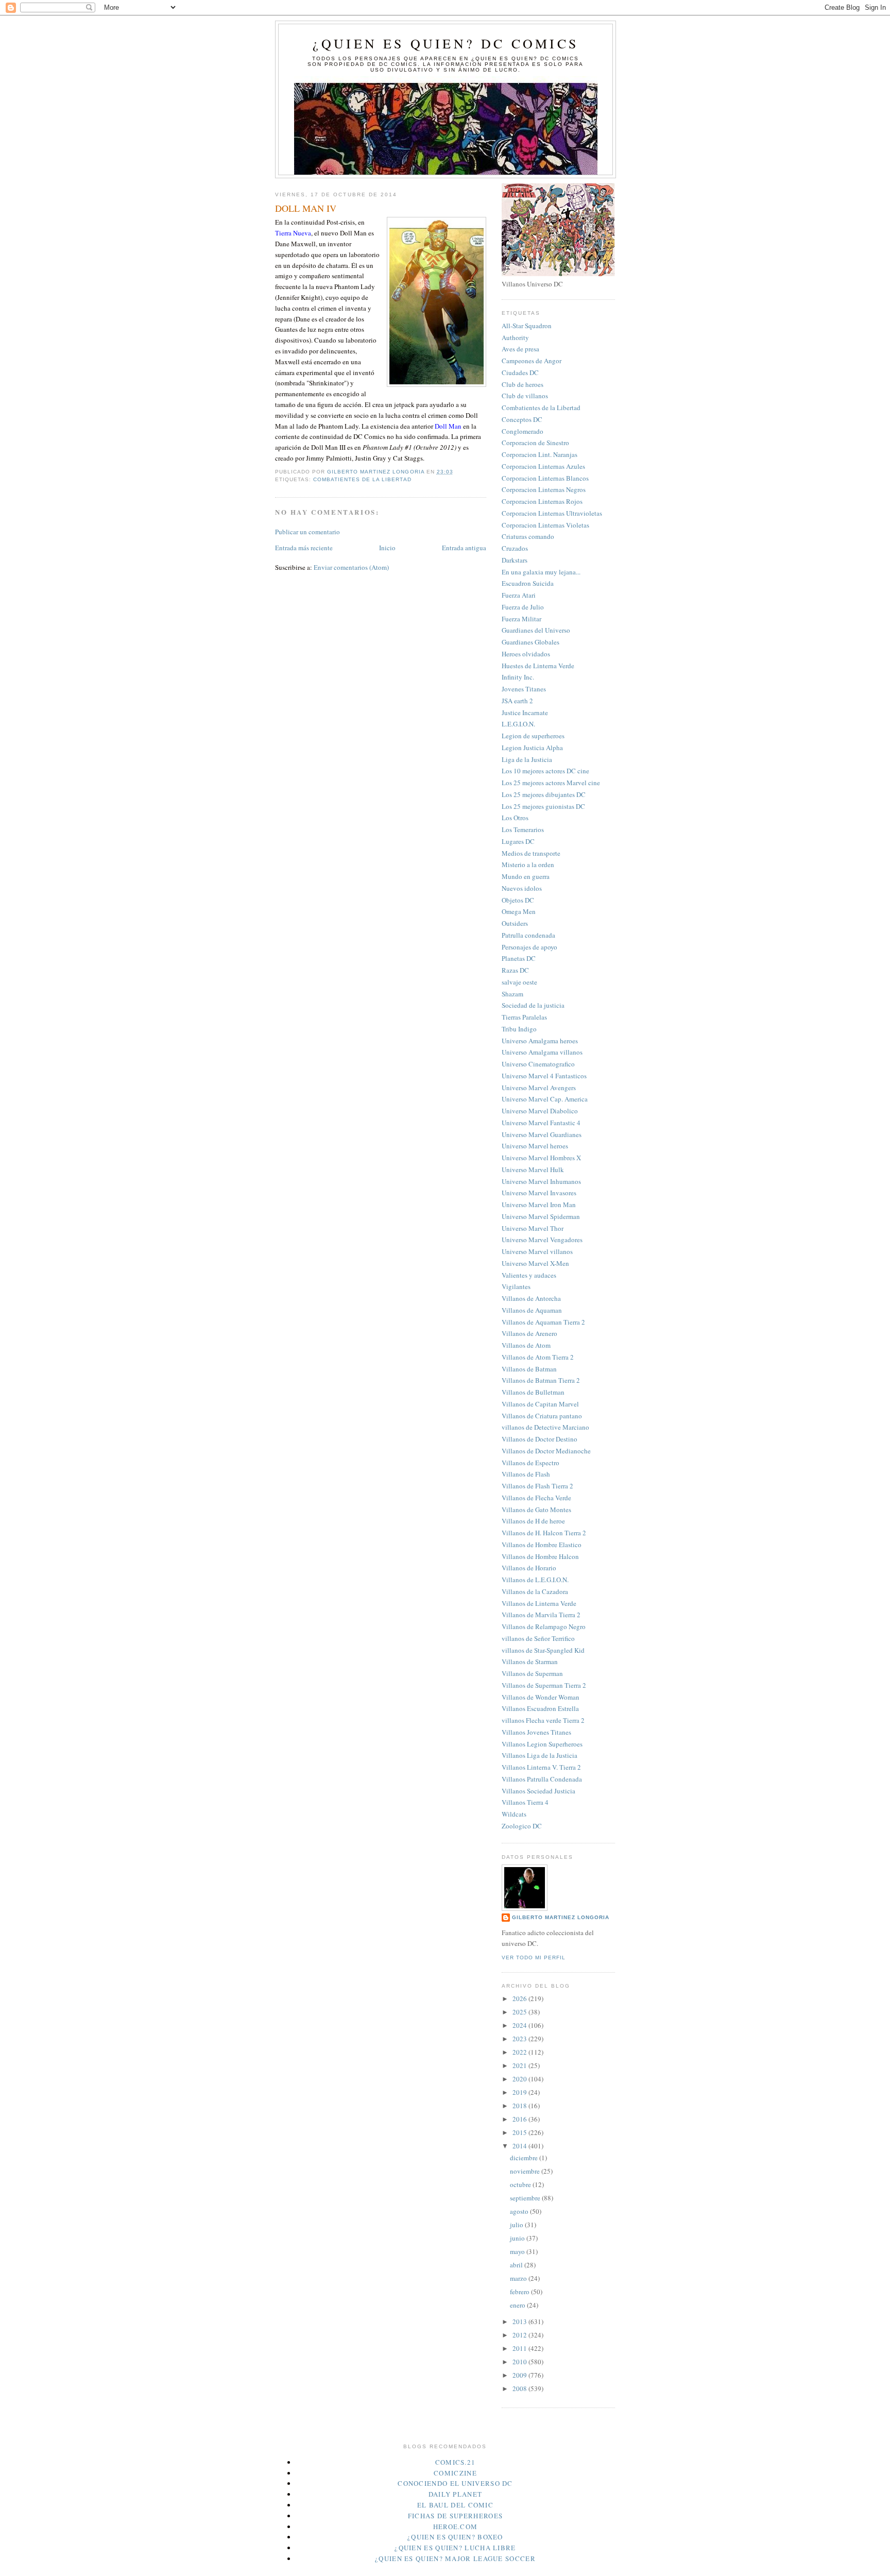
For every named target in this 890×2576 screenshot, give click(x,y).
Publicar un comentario (307, 532)
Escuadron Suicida (528, 583)
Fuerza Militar (521, 619)
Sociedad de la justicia (533, 1005)
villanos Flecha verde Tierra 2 (543, 1720)
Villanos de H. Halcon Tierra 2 (544, 1533)
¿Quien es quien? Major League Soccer (455, 2558)
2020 (520, 2079)
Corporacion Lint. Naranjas (540, 454)
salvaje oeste (519, 982)
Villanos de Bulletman (533, 1392)
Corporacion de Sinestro (535, 443)
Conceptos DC (522, 419)
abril (517, 2265)
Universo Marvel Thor (533, 1228)
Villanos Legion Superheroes (542, 1744)
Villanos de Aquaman (532, 1310)
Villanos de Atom (526, 1345)
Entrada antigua (464, 548)
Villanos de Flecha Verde (536, 1498)
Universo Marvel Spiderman (541, 1216)
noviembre (526, 2171)
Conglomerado (523, 431)
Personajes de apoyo (529, 947)
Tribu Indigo (519, 1029)
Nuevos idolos (522, 888)
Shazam (512, 994)
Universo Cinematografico (538, 1064)
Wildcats (514, 1814)
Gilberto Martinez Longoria (561, 1917)
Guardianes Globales (530, 642)
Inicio (387, 548)
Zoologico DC (522, 1826)
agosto (520, 2211)
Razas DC (515, 970)
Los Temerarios (523, 829)
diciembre (525, 2158)
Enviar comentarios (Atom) (351, 567)
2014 (520, 2146)
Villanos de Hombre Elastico (542, 1545)
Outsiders (515, 923)
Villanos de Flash (526, 1474)
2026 (520, 1998)
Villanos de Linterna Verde (539, 1603)
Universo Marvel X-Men (535, 1263)
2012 (520, 2335)
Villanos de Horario (529, 1568)
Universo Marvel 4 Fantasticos (544, 1076)
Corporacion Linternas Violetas (545, 525)
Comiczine (455, 2473)
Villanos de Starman (530, 1662)
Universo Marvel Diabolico (540, 1111)
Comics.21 (456, 2462)
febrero (520, 2292)
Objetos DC (518, 900)
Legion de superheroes (533, 736)
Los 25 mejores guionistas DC (543, 806)
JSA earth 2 (517, 701)
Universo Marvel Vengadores (542, 1240)
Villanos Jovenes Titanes (536, 1732)
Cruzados (515, 548)
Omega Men (519, 911)
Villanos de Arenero (529, 1333)
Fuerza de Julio (523, 607)
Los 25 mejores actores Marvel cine (551, 783)
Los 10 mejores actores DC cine (545, 771)
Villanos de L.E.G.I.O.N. (535, 1580)
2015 (520, 2132)
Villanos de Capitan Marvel (540, 1404)
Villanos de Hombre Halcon (540, 1556)
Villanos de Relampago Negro (544, 1626)
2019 (520, 2092)
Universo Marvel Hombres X (541, 1158)
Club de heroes (523, 384)
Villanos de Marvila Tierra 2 (541, 1615)
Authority (515, 337)
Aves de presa (520, 349)
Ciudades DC (520, 372)
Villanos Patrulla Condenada (542, 1779)
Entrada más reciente (304, 548)
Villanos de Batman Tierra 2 (541, 1380)
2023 (520, 2039)
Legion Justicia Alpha (532, 748)
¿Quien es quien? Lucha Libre (455, 2548)
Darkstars (515, 560)
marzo (519, 2278)
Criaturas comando (528, 536)
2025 (520, 2012)
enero (518, 2305)
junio (518, 2238)
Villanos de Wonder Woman (541, 1697)
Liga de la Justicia (527, 759)
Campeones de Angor (532, 361)
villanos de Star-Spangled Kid (543, 1650)
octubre (521, 2184)
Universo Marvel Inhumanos (541, 1181)
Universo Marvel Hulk (533, 1170)
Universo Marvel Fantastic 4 (541, 1123)
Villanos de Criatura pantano (542, 1416)
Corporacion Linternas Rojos (542, 501)
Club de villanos (525, 396)
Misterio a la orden (528, 865)
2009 (520, 2375)
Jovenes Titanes (524, 689)
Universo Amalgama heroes (540, 1041)
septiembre (526, 2198)
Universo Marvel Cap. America (545, 1099)
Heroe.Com (456, 2527)
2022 (520, 2052)
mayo (518, 2251)
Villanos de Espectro (530, 1463)
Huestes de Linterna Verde (538, 666)
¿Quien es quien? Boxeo (455, 2537)
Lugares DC (518, 841)
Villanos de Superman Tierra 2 (544, 1685)
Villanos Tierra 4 (525, 1802)
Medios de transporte (531, 853)
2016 (520, 2119)
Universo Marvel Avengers (539, 1088)
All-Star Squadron (527, 326)
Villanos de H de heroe (533, 1521)
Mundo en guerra (526, 876)
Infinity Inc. (518, 677)
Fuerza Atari (519, 595)
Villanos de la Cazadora (535, 1591)
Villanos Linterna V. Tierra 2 (541, 1767)
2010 (520, 2362)
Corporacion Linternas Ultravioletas (552, 513)
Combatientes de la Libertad (362, 479)
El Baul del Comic (455, 2505)
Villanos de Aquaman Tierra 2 (543, 1322)
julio (517, 2225)
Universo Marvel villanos (537, 1251)
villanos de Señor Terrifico (538, 1638)
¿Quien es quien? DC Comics (446, 43)
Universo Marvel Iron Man (539, 1205)
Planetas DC (519, 958)
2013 (520, 2321)
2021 (520, 2065)
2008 (520, 2388)
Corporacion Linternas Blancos (545, 478)
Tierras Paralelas (524, 1017)
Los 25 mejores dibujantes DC (544, 794)
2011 (520, 2348)
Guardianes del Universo (536, 630)
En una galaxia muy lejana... (541, 572)
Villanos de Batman (529, 1369)
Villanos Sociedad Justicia (538, 1791)
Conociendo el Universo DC (455, 2483)
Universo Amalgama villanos (542, 1052)
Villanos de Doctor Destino (540, 1439)
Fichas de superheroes (455, 2516)
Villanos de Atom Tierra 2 (538, 1357)
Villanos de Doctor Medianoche (546, 1451)
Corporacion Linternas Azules (543, 466)
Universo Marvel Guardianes (542, 1134)
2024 (520, 2025)
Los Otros (515, 818)
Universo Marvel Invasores (539, 1193)
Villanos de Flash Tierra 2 (537, 1486)
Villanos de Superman (532, 1673)
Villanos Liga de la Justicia (540, 1755)
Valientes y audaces (529, 1275)
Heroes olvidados (526, 654)
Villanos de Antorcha (531, 1298)
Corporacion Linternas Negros (544, 489)
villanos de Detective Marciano (545, 1427)
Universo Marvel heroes (535, 1146)
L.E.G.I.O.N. (518, 724)
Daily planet (456, 2494)
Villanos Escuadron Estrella (540, 1708)
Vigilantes (516, 1286)
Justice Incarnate (525, 713)
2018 (520, 2106)
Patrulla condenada (528, 935)
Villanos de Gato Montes (536, 1510)
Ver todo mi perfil (534, 1958)
